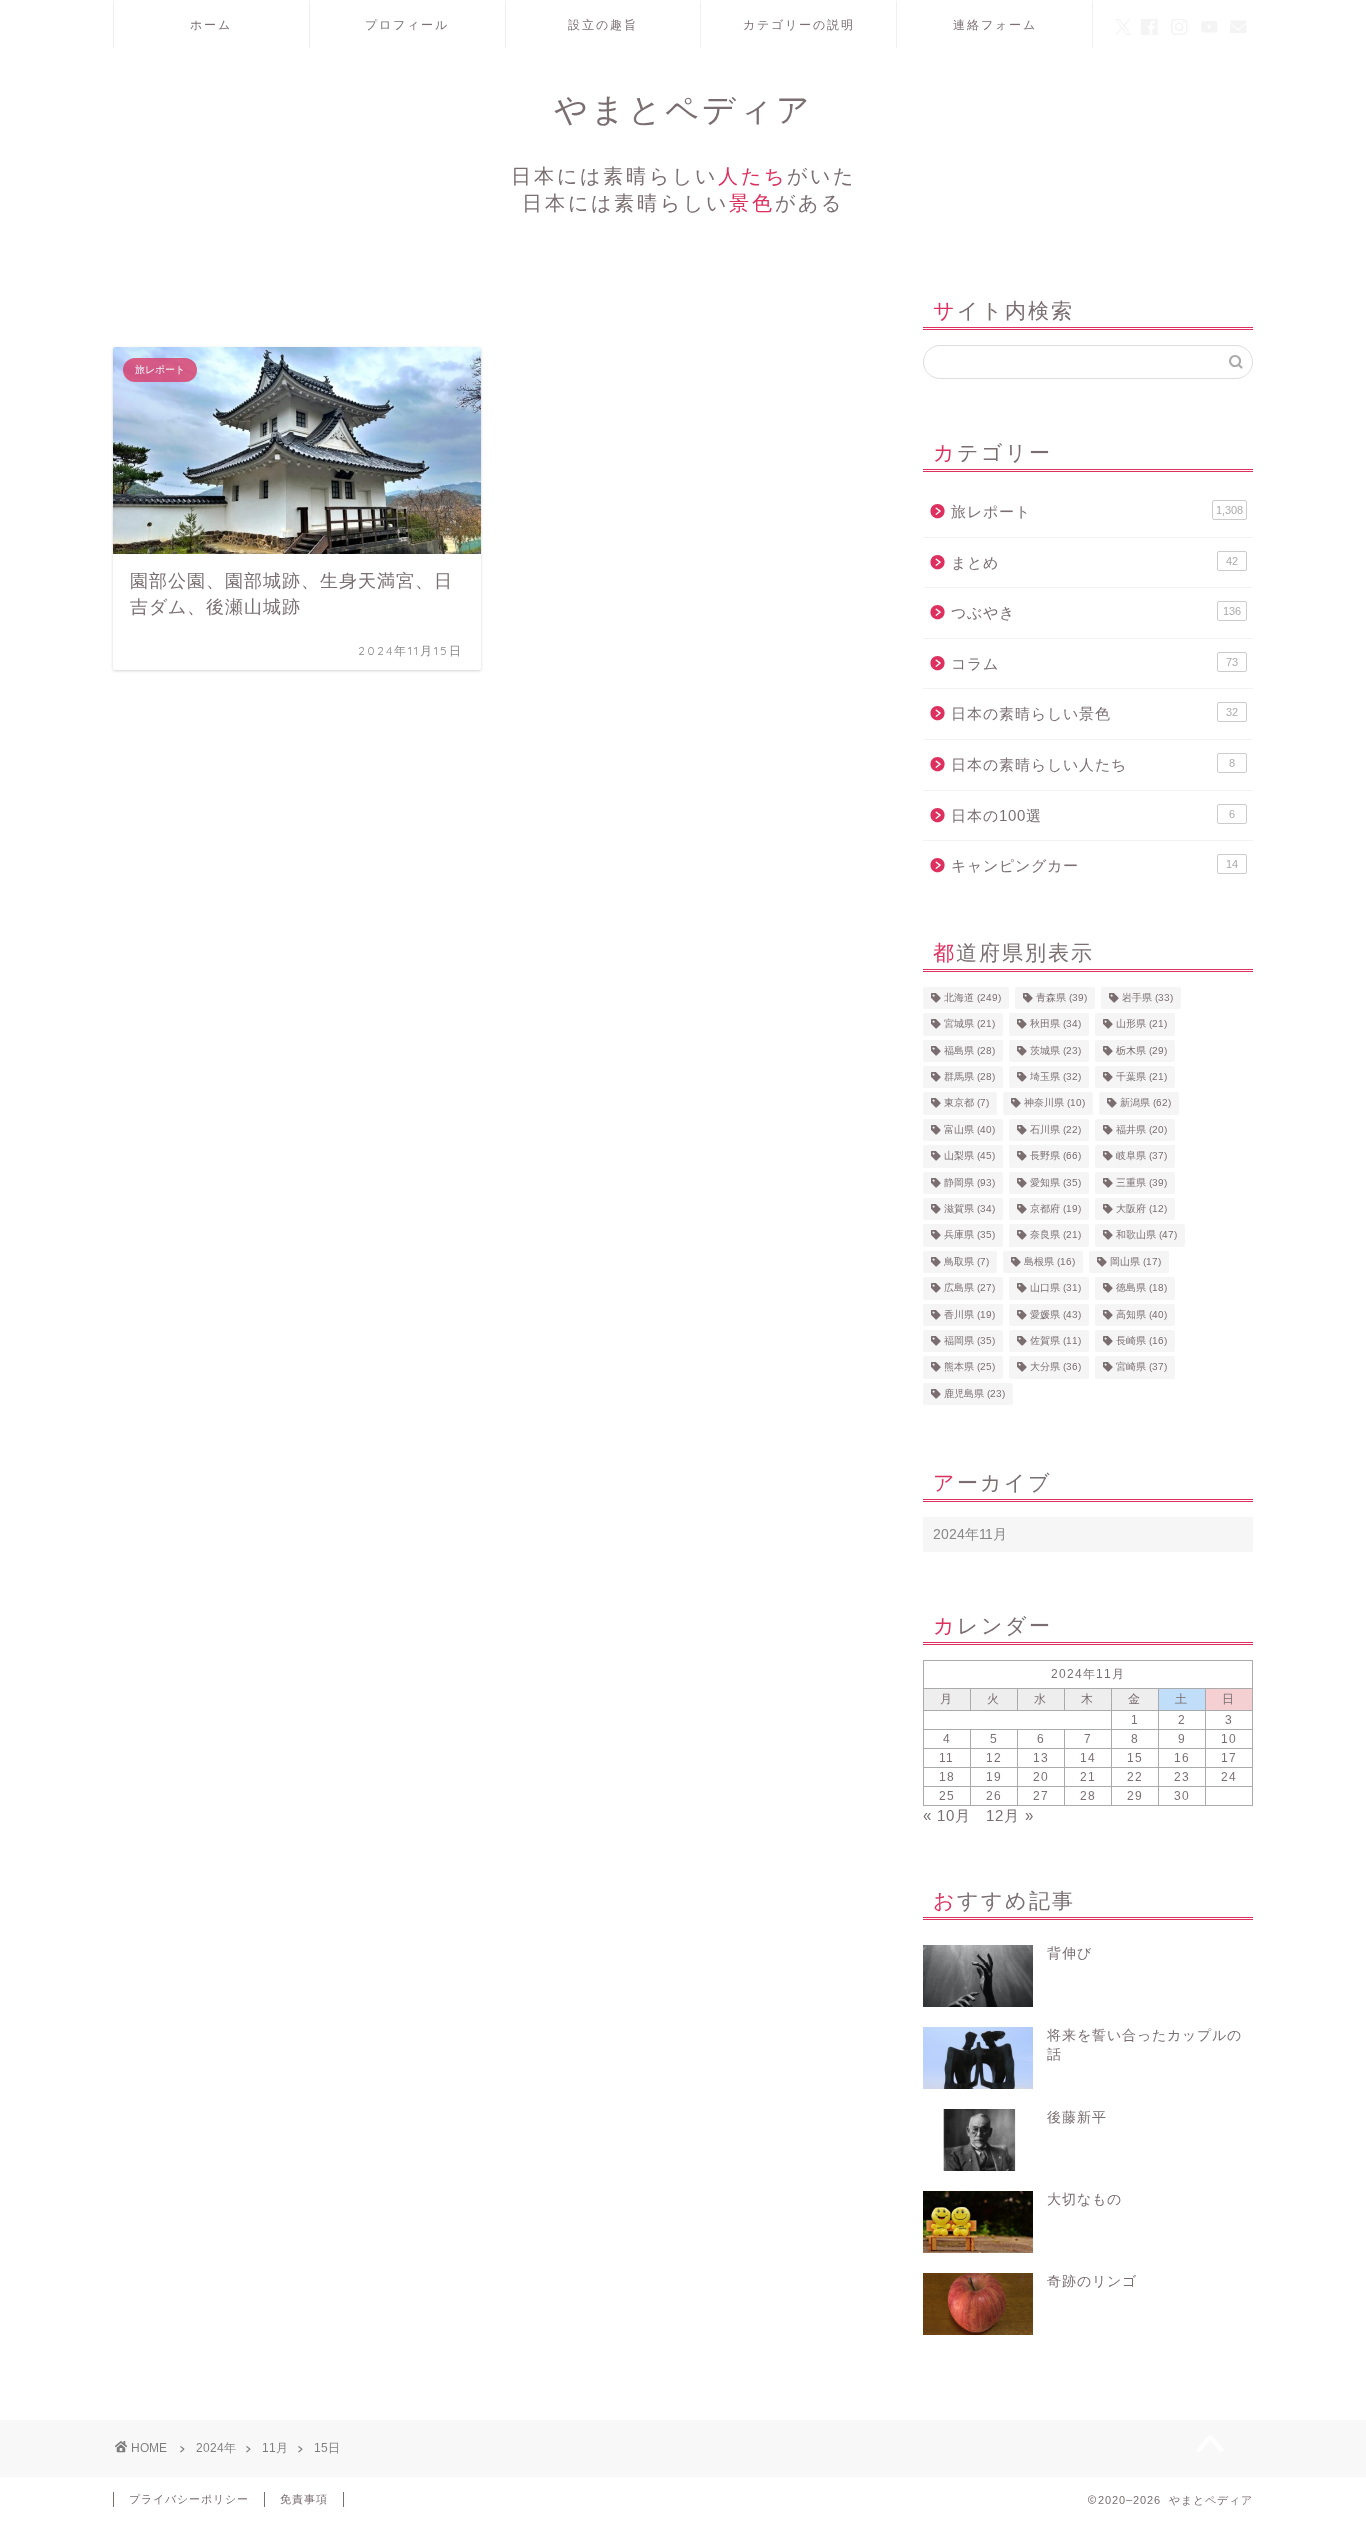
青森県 (1061, 997)
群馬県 (969, 1076)
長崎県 (1141, 1340)
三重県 (1141, 1182)
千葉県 (1141, 1076)
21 (1088, 1777)
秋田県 (1055, 1024)
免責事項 (304, 2499)
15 (1135, 1758)
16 (1182, 1758)
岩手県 (1147, 997)
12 (994, 1758)
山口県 (1055, 1288)
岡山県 (1135, 1261)
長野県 (1055, 1156)
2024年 (216, 2448)
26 (994, 1796)
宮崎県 (1141, 1367)
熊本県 (969, 1367)
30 (1182, 1796)
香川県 (969, 1314)
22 (1135, 1777)
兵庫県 (969, 1235)
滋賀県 (969, 1208)
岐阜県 (1141, 1156)
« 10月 (947, 1815)
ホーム (211, 24)
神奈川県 (1054, 1103)
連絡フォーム (995, 24)
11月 (275, 2448)
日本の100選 (1093, 815)
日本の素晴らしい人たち (1093, 764)
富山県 (969, 1129)
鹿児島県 (974, 1393)
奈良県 (1055, 1235)
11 (946, 1758)
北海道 (972, 997)
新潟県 (1145, 1103)
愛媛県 (1055, 1314)
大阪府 (1141, 1208)
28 (1088, 1796)
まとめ (1094, 562)
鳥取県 (966, 1261)
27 (1041, 1796)
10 (1229, 1739)
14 (1088, 1758)
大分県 (1055, 1367)
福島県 (969, 1050)
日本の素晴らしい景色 (1094, 713)
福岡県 (969, 1340)
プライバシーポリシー (189, 2499)
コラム (1094, 663)
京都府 (1055, 1208)
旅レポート (1097, 511)
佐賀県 (1055, 1340)
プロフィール (407, 24)
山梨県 (969, 1156)
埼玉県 (1055, 1076)
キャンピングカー (1094, 865)
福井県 (1141, 1129)
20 (1041, 1777)
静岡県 (969, 1182)
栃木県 (1141, 1050)
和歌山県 (1146, 1235)
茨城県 (1055, 1050)
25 (947, 1796)
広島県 (969, 1288)
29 (1135, 1796)
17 (1229, 1758)
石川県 (1055, 1129)
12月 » (1010, 1815)
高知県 (1141, 1314)
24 (1229, 1777)
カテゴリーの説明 (799, 24)
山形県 (1141, 1024)
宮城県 (969, 1024)
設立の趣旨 (603, 24)
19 (994, 1777)
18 (947, 1777)
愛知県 (1055, 1182)
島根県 (1049, 1261)
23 (1182, 1777)
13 (1041, 1758)
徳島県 (1141, 1288)
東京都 (966, 1103)
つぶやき (1096, 612)
